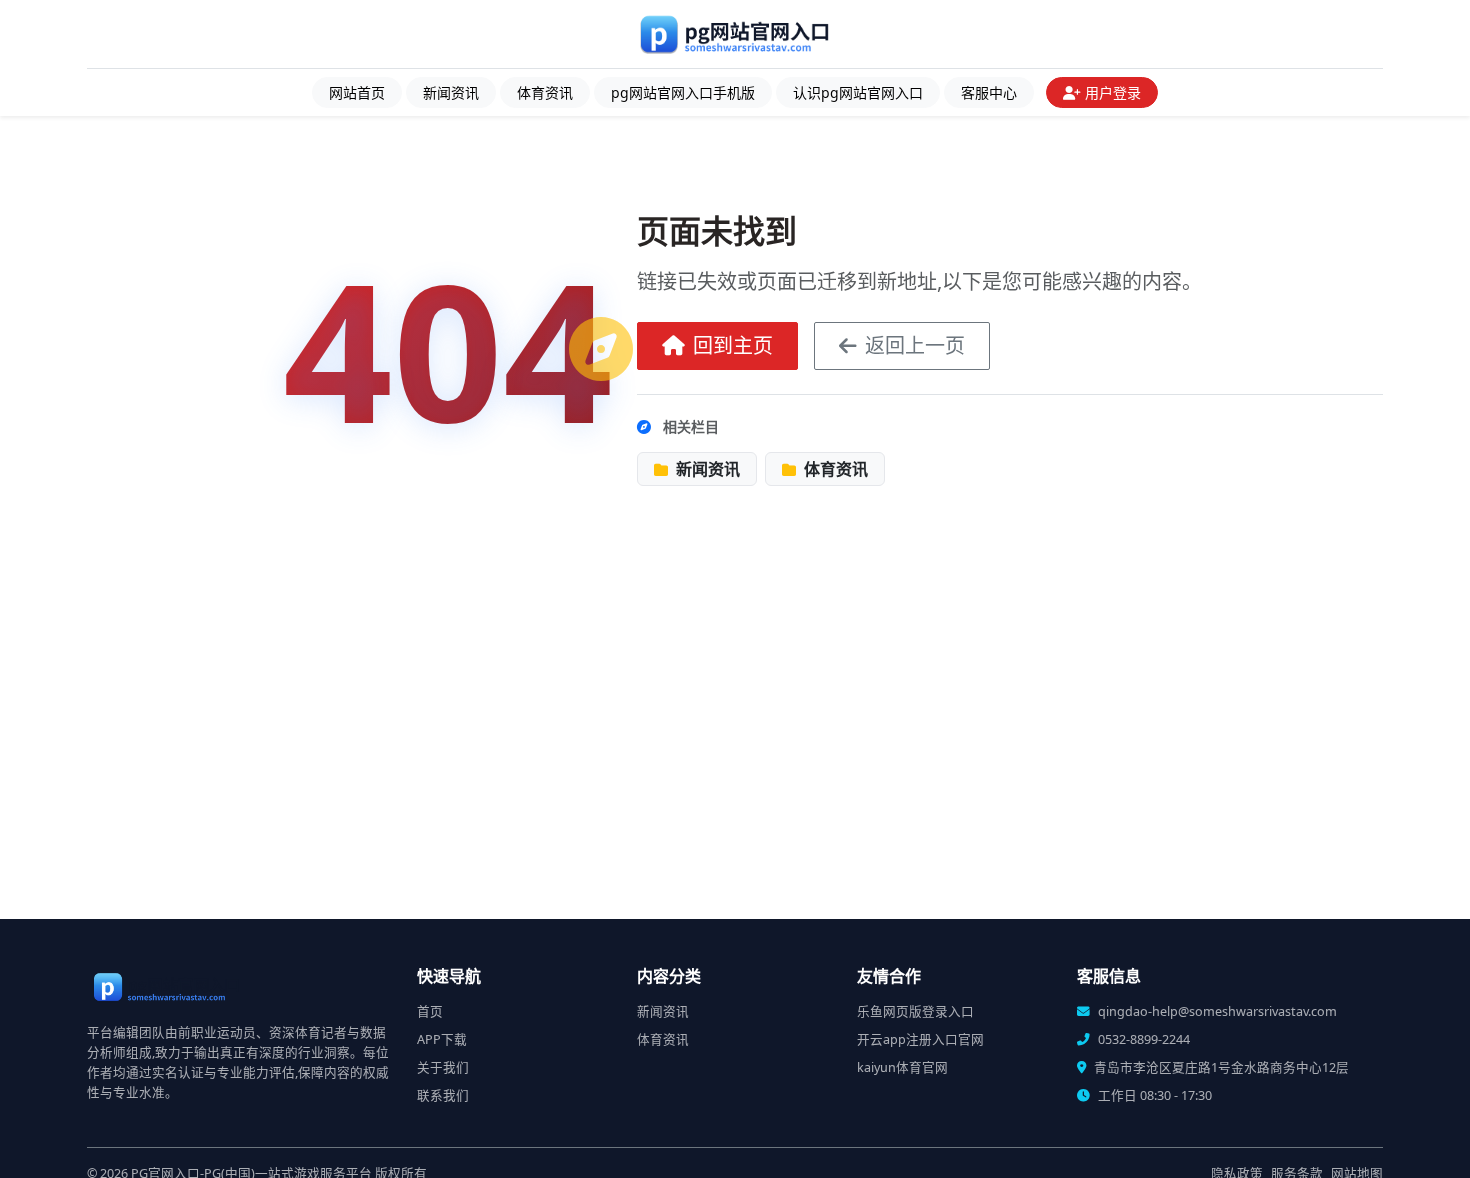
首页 (430, 1011)
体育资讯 (545, 92)
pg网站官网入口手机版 (683, 92)
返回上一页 (915, 345)
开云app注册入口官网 (920, 1039)
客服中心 (989, 92)
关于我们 (443, 1067)
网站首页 (357, 92)
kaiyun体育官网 (902, 1067)
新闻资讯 (451, 92)
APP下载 (442, 1039)
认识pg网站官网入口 (858, 92)
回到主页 (733, 345)
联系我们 (443, 1095)
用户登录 (1113, 92)
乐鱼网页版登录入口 (915, 1011)
